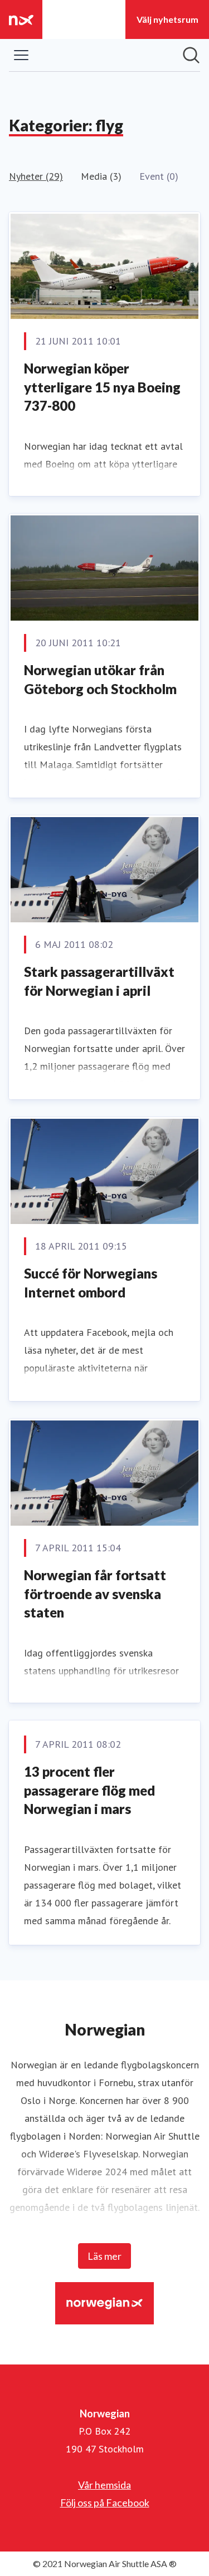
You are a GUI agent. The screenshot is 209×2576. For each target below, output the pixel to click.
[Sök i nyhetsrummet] (191, 55)
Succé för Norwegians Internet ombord (91, 1283)
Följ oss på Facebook (105, 2503)
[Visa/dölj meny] (21, 55)
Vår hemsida (104, 2485)
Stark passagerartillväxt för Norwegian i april (99, 981)
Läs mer (104, 2256)
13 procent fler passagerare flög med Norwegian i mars (89, 1790)
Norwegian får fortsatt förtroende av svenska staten (95, 1594)
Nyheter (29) (36, 176)
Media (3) (101, 176)
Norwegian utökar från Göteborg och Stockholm (100, 679)
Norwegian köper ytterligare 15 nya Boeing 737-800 (102, 387)
